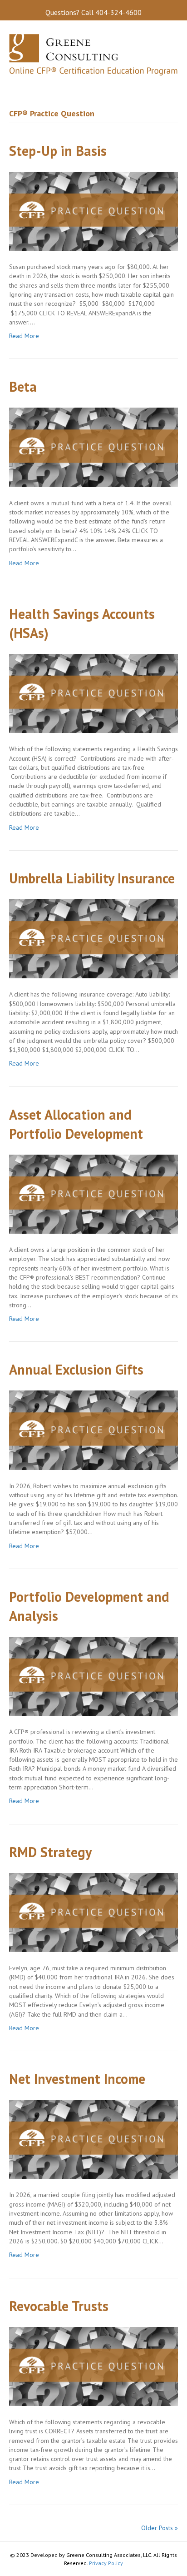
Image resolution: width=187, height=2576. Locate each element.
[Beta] (93, 447)
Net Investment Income (77, 2079)
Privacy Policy (106, 2563)
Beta (23, 386)
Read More (24, 336)
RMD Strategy (50, 1852)
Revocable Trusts (59, 2306)
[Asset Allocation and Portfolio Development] (93, 1193)
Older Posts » (160, 2528)
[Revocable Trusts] (93, 2366)
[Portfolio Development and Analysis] (93, 1676)
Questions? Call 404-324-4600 (93, 12)
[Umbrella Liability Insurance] (93, 938)
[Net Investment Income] (93, 2139)
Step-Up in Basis (58, 151)
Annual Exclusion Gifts (76, 1369)
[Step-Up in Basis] (93, 210)
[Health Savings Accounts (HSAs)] (93, 693)
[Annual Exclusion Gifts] (93, 1430)
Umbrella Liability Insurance (92, 878)
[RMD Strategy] (93, 1912)
